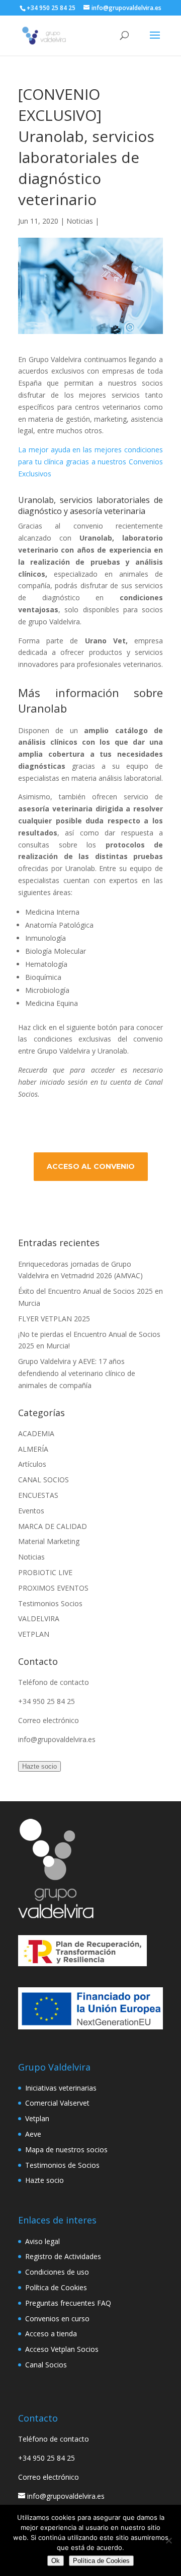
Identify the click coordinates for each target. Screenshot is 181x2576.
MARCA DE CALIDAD (53, 1526)
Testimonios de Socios (62, 2165)
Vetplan (37, 2118)
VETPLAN (34, 1634)
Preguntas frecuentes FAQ (68, 2303)
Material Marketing (49, 1541)
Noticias (80, 221)
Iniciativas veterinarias (61, 2088)
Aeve (33, 2134)
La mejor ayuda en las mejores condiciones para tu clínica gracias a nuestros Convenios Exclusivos (90, 462)
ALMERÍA (33, 1449)
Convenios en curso (57, 2319)
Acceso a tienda (51, 2334)
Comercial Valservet (57, 2103)
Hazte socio (39, 1766)
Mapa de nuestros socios (66, 2150)
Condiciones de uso (57, 2272)
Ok (56, 2561)
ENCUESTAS (38, 1495)
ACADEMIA (36, 1433)
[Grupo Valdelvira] (56, 1915)
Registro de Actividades (63, 2256)
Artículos (32, 1464)
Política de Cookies (56, 2287)
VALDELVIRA (39, 1618)
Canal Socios (46, 2365)
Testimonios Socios (50, 1603)
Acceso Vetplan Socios (62, 2349)
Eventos (31, 1511)
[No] (168, 2540)
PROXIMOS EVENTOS (53, 1588)
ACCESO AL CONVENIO (91, 1166)
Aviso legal (42, 2241)
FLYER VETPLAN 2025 (54, 1319)
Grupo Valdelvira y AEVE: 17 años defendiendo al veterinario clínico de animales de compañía (77, 1373)
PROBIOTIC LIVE (45, 1572)
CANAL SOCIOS (43, 1480)
